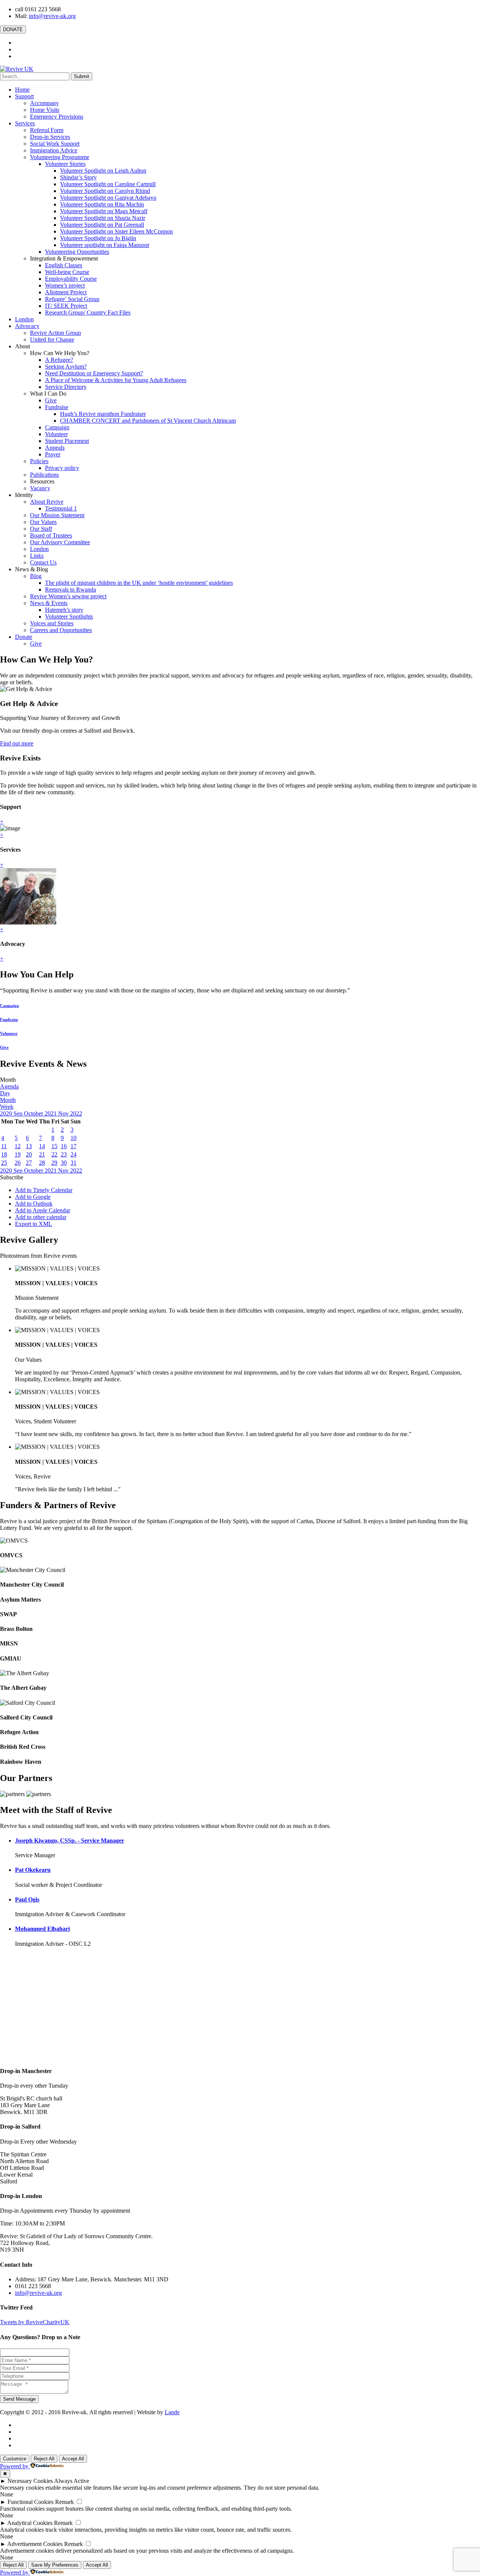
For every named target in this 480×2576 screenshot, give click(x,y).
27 (29, 1163)
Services (25, 123)
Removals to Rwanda (70, 589)
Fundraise (57, 407)
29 (54, 1163)
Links (37, 556)
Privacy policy (62, 468)
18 (4, 1154)
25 (4, 1163)
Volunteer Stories (65, 164)
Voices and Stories (52, 623)
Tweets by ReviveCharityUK (35, 2322)
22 (54, 1154)
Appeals (55, 448)
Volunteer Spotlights (69, 617)
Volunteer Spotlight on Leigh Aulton (103, 171)
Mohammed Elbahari (42, 1929)
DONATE (13, 29)
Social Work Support (55, 144)
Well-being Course (67, 272)
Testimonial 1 (61, 508)
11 (4, 1146)
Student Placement (67, 441)
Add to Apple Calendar (43, 1210)
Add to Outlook (34, 1204)
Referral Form (47, 130)
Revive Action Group (55, 333)
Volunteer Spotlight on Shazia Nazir (103, 218)
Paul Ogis (27, 1899)
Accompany (44, 103)
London (24, 319)
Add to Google (33, 1197)
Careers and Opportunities (61, 630)
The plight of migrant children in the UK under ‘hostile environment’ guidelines (139, 583)
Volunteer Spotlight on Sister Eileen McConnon (116, 231)
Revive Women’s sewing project (68, 596)
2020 (7, 1113)
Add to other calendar (41, 1217)
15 (54, 1146)
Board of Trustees (51, 535)
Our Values (43, 522)
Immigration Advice (54, 150)
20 (29, 1154)
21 (42, 1154)
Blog (36, 576)
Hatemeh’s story (64, 610)
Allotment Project (66, 292)
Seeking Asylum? (66, 367)
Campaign (57, 427)
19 (18, 1154)
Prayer (53, 454)
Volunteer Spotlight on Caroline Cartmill (108, 184)
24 (73, 1154)
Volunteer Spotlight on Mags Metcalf (104, 211)
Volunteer (56, 434)
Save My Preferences (55, 2565)
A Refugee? (59, 360)
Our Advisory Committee (60, 542)
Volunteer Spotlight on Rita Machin (102, 204)
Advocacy (27, 326)
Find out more (17, 743)
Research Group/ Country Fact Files (88, 312)
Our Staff (41, 529)
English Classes (64, 265)
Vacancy (40, 488)
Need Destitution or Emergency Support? (94, 373)
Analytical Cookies (30, 2523)
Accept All (73, 2459)
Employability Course (71, 279)
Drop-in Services (50, 137)
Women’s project (65, 285)
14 (42, 1146)
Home (22, 90)
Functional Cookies (31, 2502)
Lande (172, 2412)
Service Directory (66, 387)
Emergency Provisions (57, 117)
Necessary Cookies (30, 2481)
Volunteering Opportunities (77, 252)
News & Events (49, 603)
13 (29, 1146)
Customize (15, 2459)
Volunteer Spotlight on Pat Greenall (102, 225)
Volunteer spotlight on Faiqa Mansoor (105, 245)
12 (18, 1146)
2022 (76, 1113)
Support (24, 96)
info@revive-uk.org (52, 16)
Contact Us (43, 562)
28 (42, 1163)
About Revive (47, 502)
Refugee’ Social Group (72, 299)
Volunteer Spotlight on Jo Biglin (98, 238)
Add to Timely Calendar (44, 1190)
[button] (12, 1177)
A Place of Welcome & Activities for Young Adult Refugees (116, 380)
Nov (64, 1113)
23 (64, 1154)
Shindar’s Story (78, 177)
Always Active (72, 2481)
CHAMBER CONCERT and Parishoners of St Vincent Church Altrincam (148, 421)
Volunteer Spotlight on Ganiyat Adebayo (108, 198)
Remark (64, 2502)
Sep (19, 1113)
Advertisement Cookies (35, 2544)
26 (18, 1163)
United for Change (52, 340)
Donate (24, 637)
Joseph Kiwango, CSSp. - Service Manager (70, 1841)
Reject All (44, 2459)
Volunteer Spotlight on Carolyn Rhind (105, 191)
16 (64, 1146)
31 (73, 1163)
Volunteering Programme (60, 157)
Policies (39, 461)
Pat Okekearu (33, 1870)
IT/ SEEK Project (66, 306)
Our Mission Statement (57, 515)
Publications (44, 475)
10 (73, 1138)
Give (51, 400)
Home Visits (45, 110)
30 (64, 1163)
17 (73, 1146)
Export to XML (34, 1224)
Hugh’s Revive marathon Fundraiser (103, 414)
